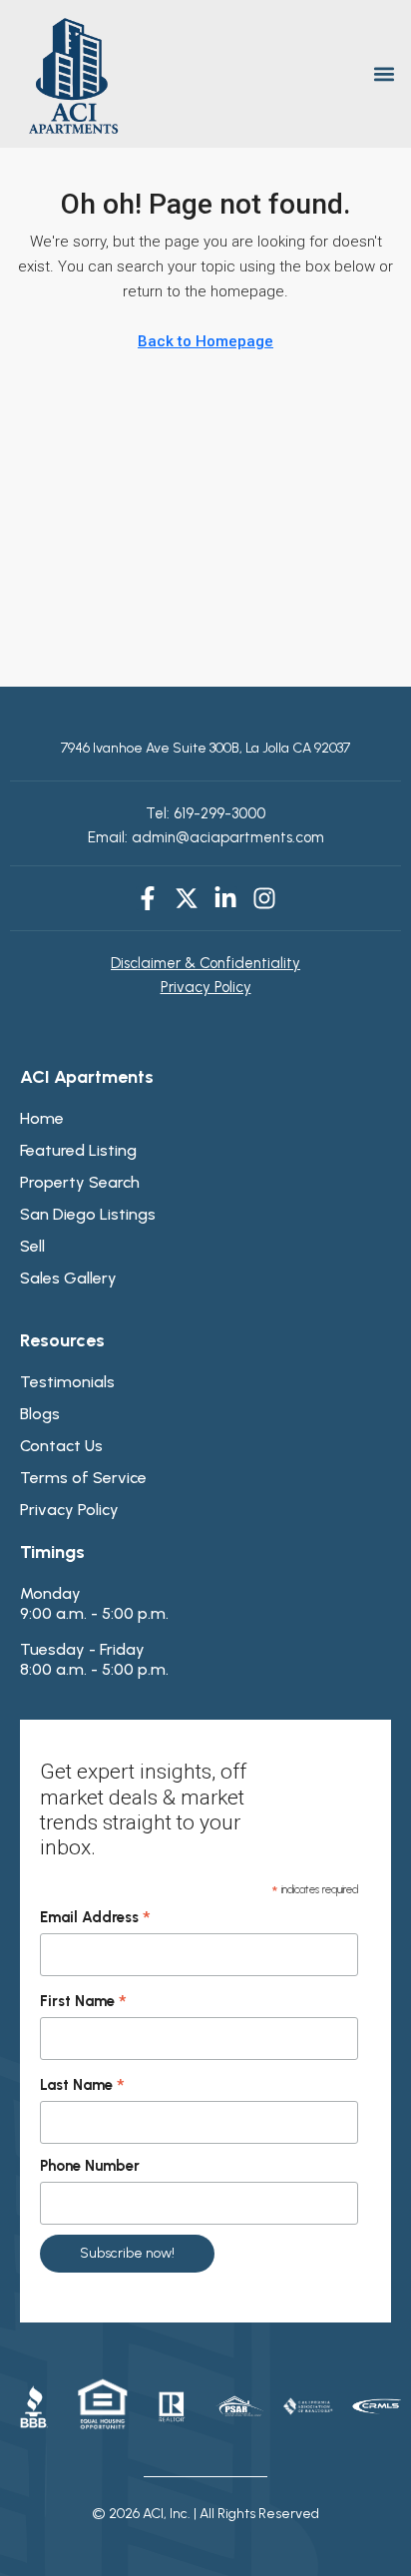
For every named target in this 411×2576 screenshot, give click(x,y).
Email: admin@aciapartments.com (206, 837)
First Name (83, 2002)
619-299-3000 (217, 813)
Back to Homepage (205, 341)
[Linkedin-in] (225, 898)
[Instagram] (264, 898)
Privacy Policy (206, 987)
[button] (385, 74)
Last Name (82, 2086)
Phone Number (90, 2166)
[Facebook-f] (148, 898)
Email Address (95, 1918)
